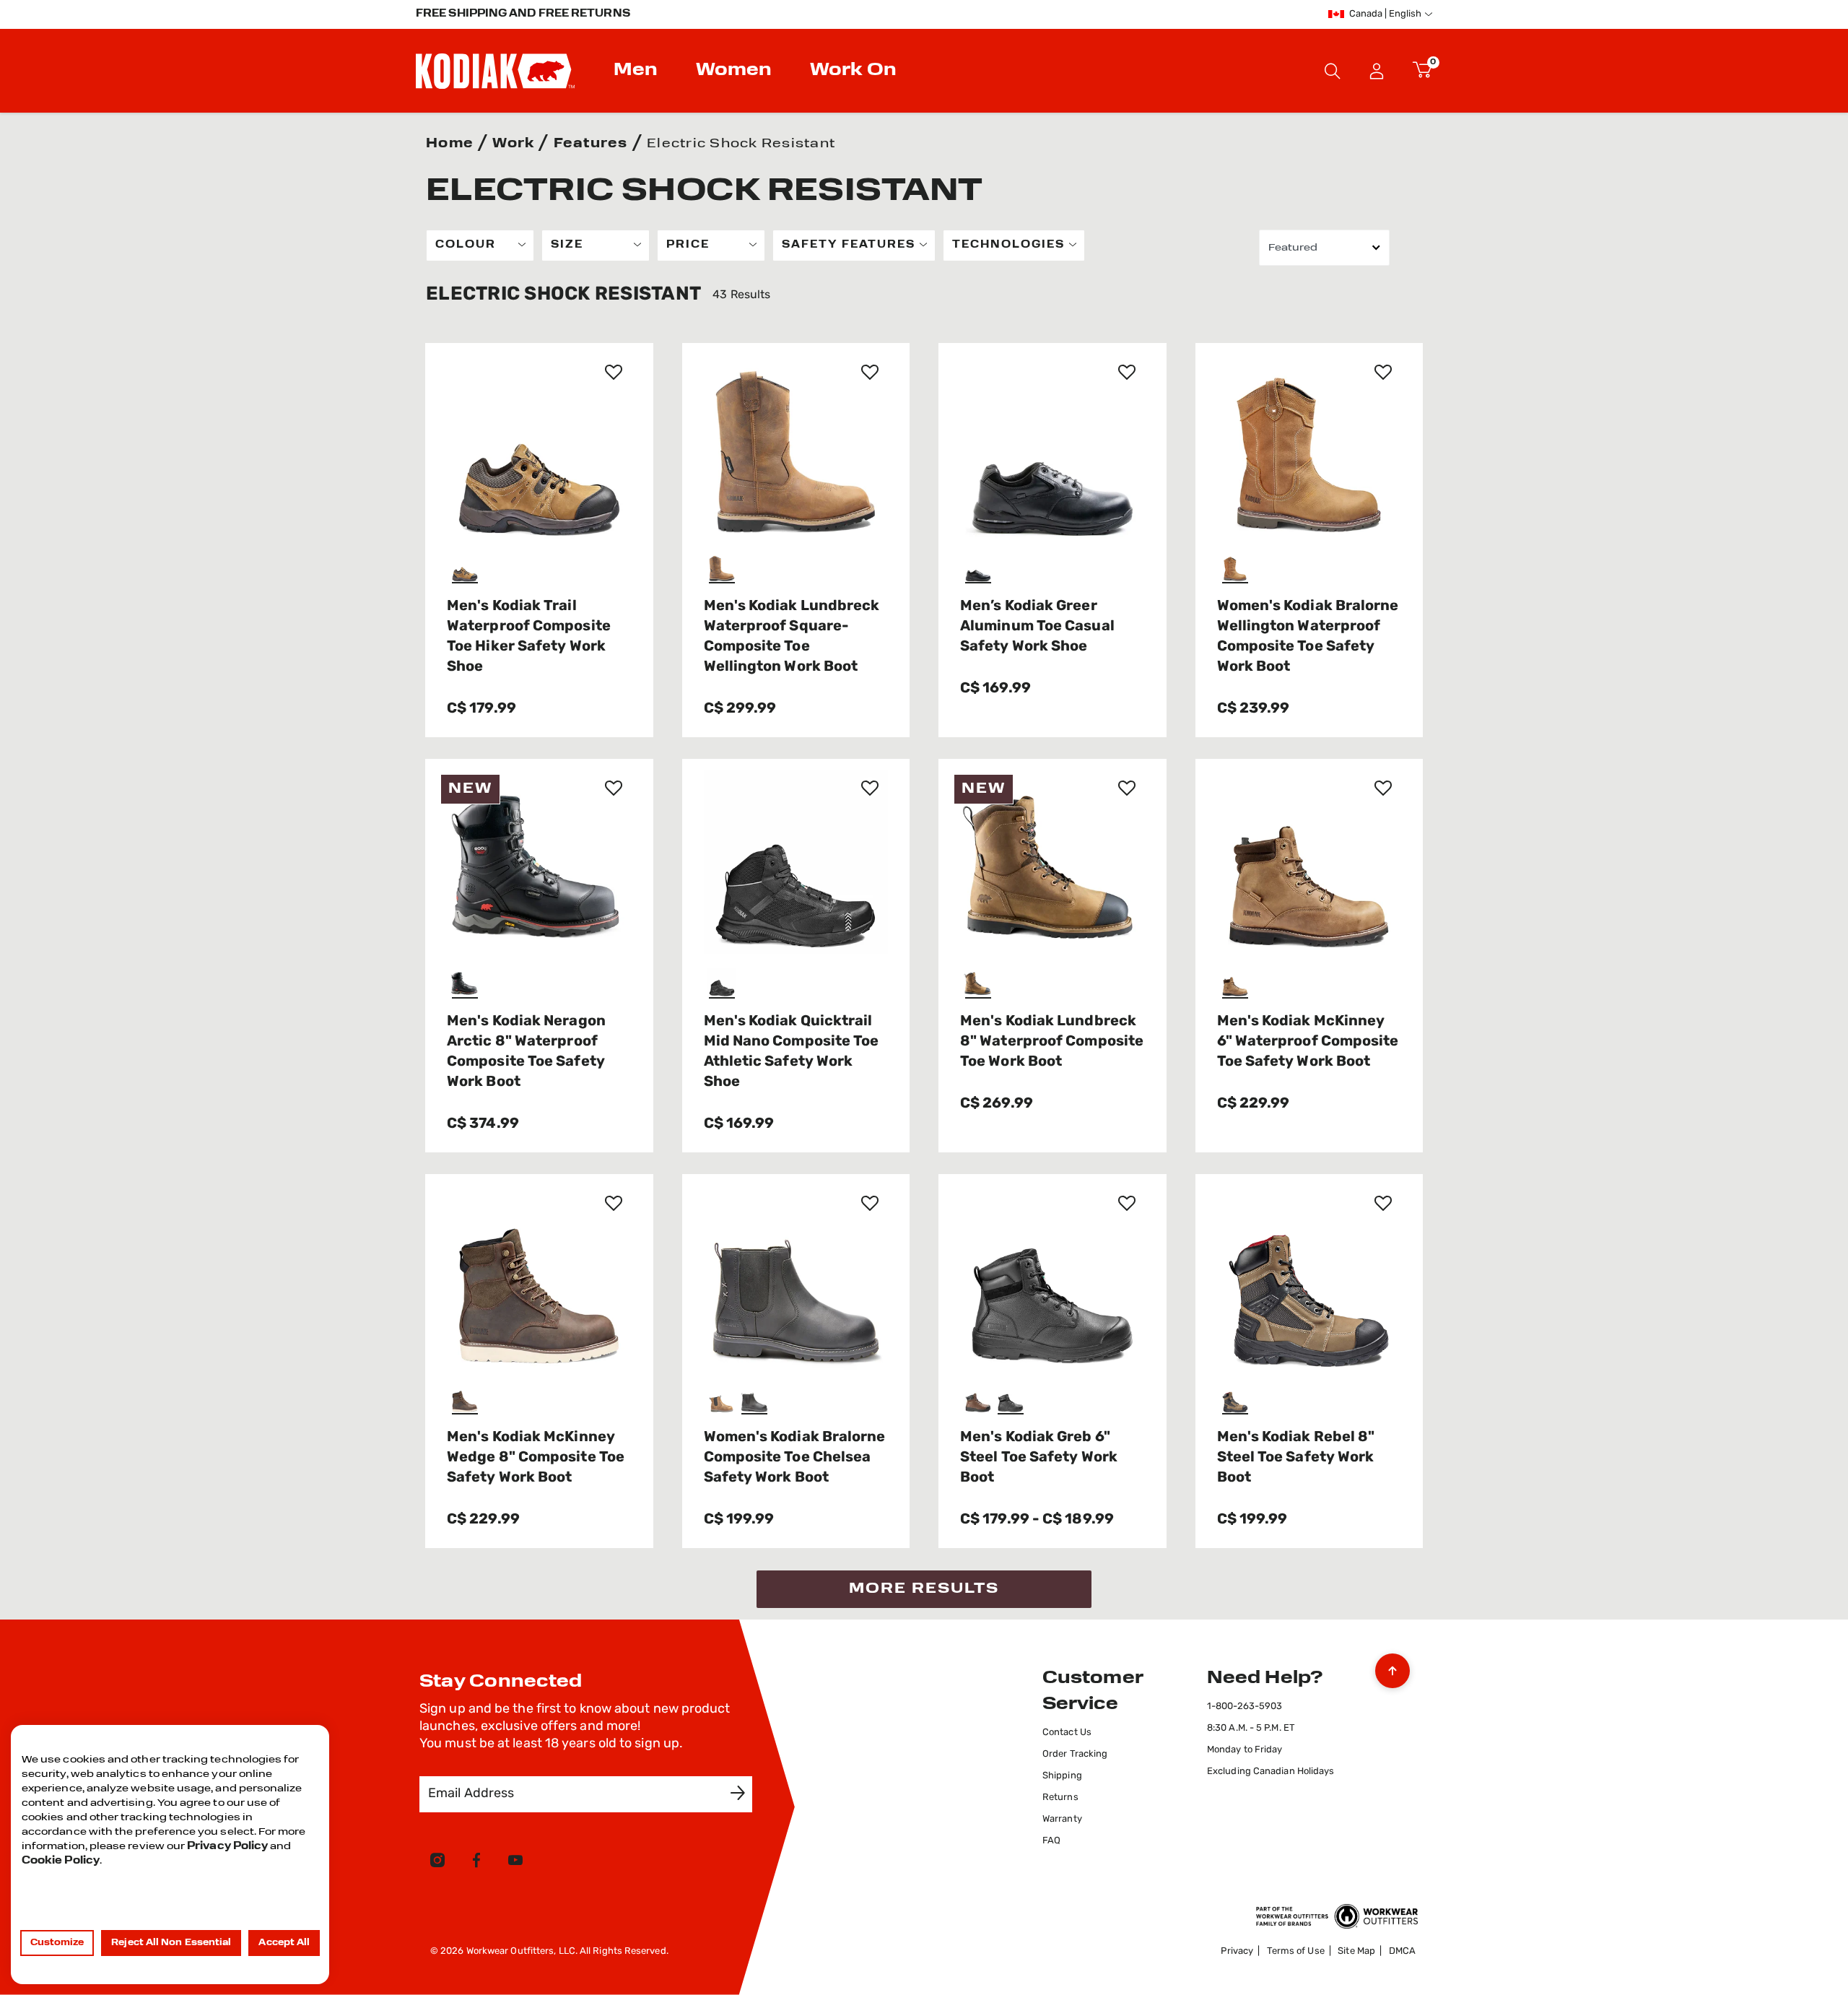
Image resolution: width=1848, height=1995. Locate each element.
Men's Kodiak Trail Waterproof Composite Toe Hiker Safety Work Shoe (529, 637)
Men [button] (636, 71)
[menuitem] (637, 71)
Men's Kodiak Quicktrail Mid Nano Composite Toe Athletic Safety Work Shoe (792, 1052)
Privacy (1237, 1951)
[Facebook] (476, 1863)
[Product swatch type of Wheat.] (1237, 569)
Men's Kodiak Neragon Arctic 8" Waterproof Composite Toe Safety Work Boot (526, 1052)
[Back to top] (1392, 1667)
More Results (924, 1589)
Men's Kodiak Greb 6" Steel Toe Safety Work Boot (1039, 1458)
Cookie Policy (61, 1861)
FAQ (1051, 1841)
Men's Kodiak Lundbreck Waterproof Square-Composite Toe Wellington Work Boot (792, 637)
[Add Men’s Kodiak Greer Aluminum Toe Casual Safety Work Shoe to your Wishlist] (1127, 372)
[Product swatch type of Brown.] (467, 569)
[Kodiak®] (495, 71)
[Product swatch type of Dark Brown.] (467, 1400)
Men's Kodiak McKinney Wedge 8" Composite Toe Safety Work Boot (536, 1458)
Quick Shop (539, 513)
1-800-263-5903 (1245, 1707)
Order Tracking (1075, 1754)
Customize (57, 1943)
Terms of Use (1296, 1951)
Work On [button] (853, 71)
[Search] (1333, 71)
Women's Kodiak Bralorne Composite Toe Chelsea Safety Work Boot (795, 1458)
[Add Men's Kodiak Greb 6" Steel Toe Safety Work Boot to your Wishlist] (1127, 1203)
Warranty (1062, 1819)
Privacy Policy (227, 1847)
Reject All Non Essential (171, 1943)
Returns (1060, 1798)
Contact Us (1067, 1733)
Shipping (1062, 1776)
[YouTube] (515, 1863)
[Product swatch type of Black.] (980, 569)
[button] (1377, 71)
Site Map (1356, 1951)
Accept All (284, 1943)
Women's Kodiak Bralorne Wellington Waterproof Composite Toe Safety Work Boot (1308, 637)
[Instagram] (437, 1863)
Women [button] (734, 71)
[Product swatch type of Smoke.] (1237, 1400)
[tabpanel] (924, 919)
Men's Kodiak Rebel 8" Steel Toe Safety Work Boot (1296, 1458)
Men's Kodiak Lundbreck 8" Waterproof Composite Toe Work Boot (1052, 1042)
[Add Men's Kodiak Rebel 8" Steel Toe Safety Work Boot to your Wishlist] (1383, 1203)
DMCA (1402, 1951)
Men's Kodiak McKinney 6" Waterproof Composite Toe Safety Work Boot (1308, 1042)
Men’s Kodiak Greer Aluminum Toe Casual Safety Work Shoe (1037, 627)
